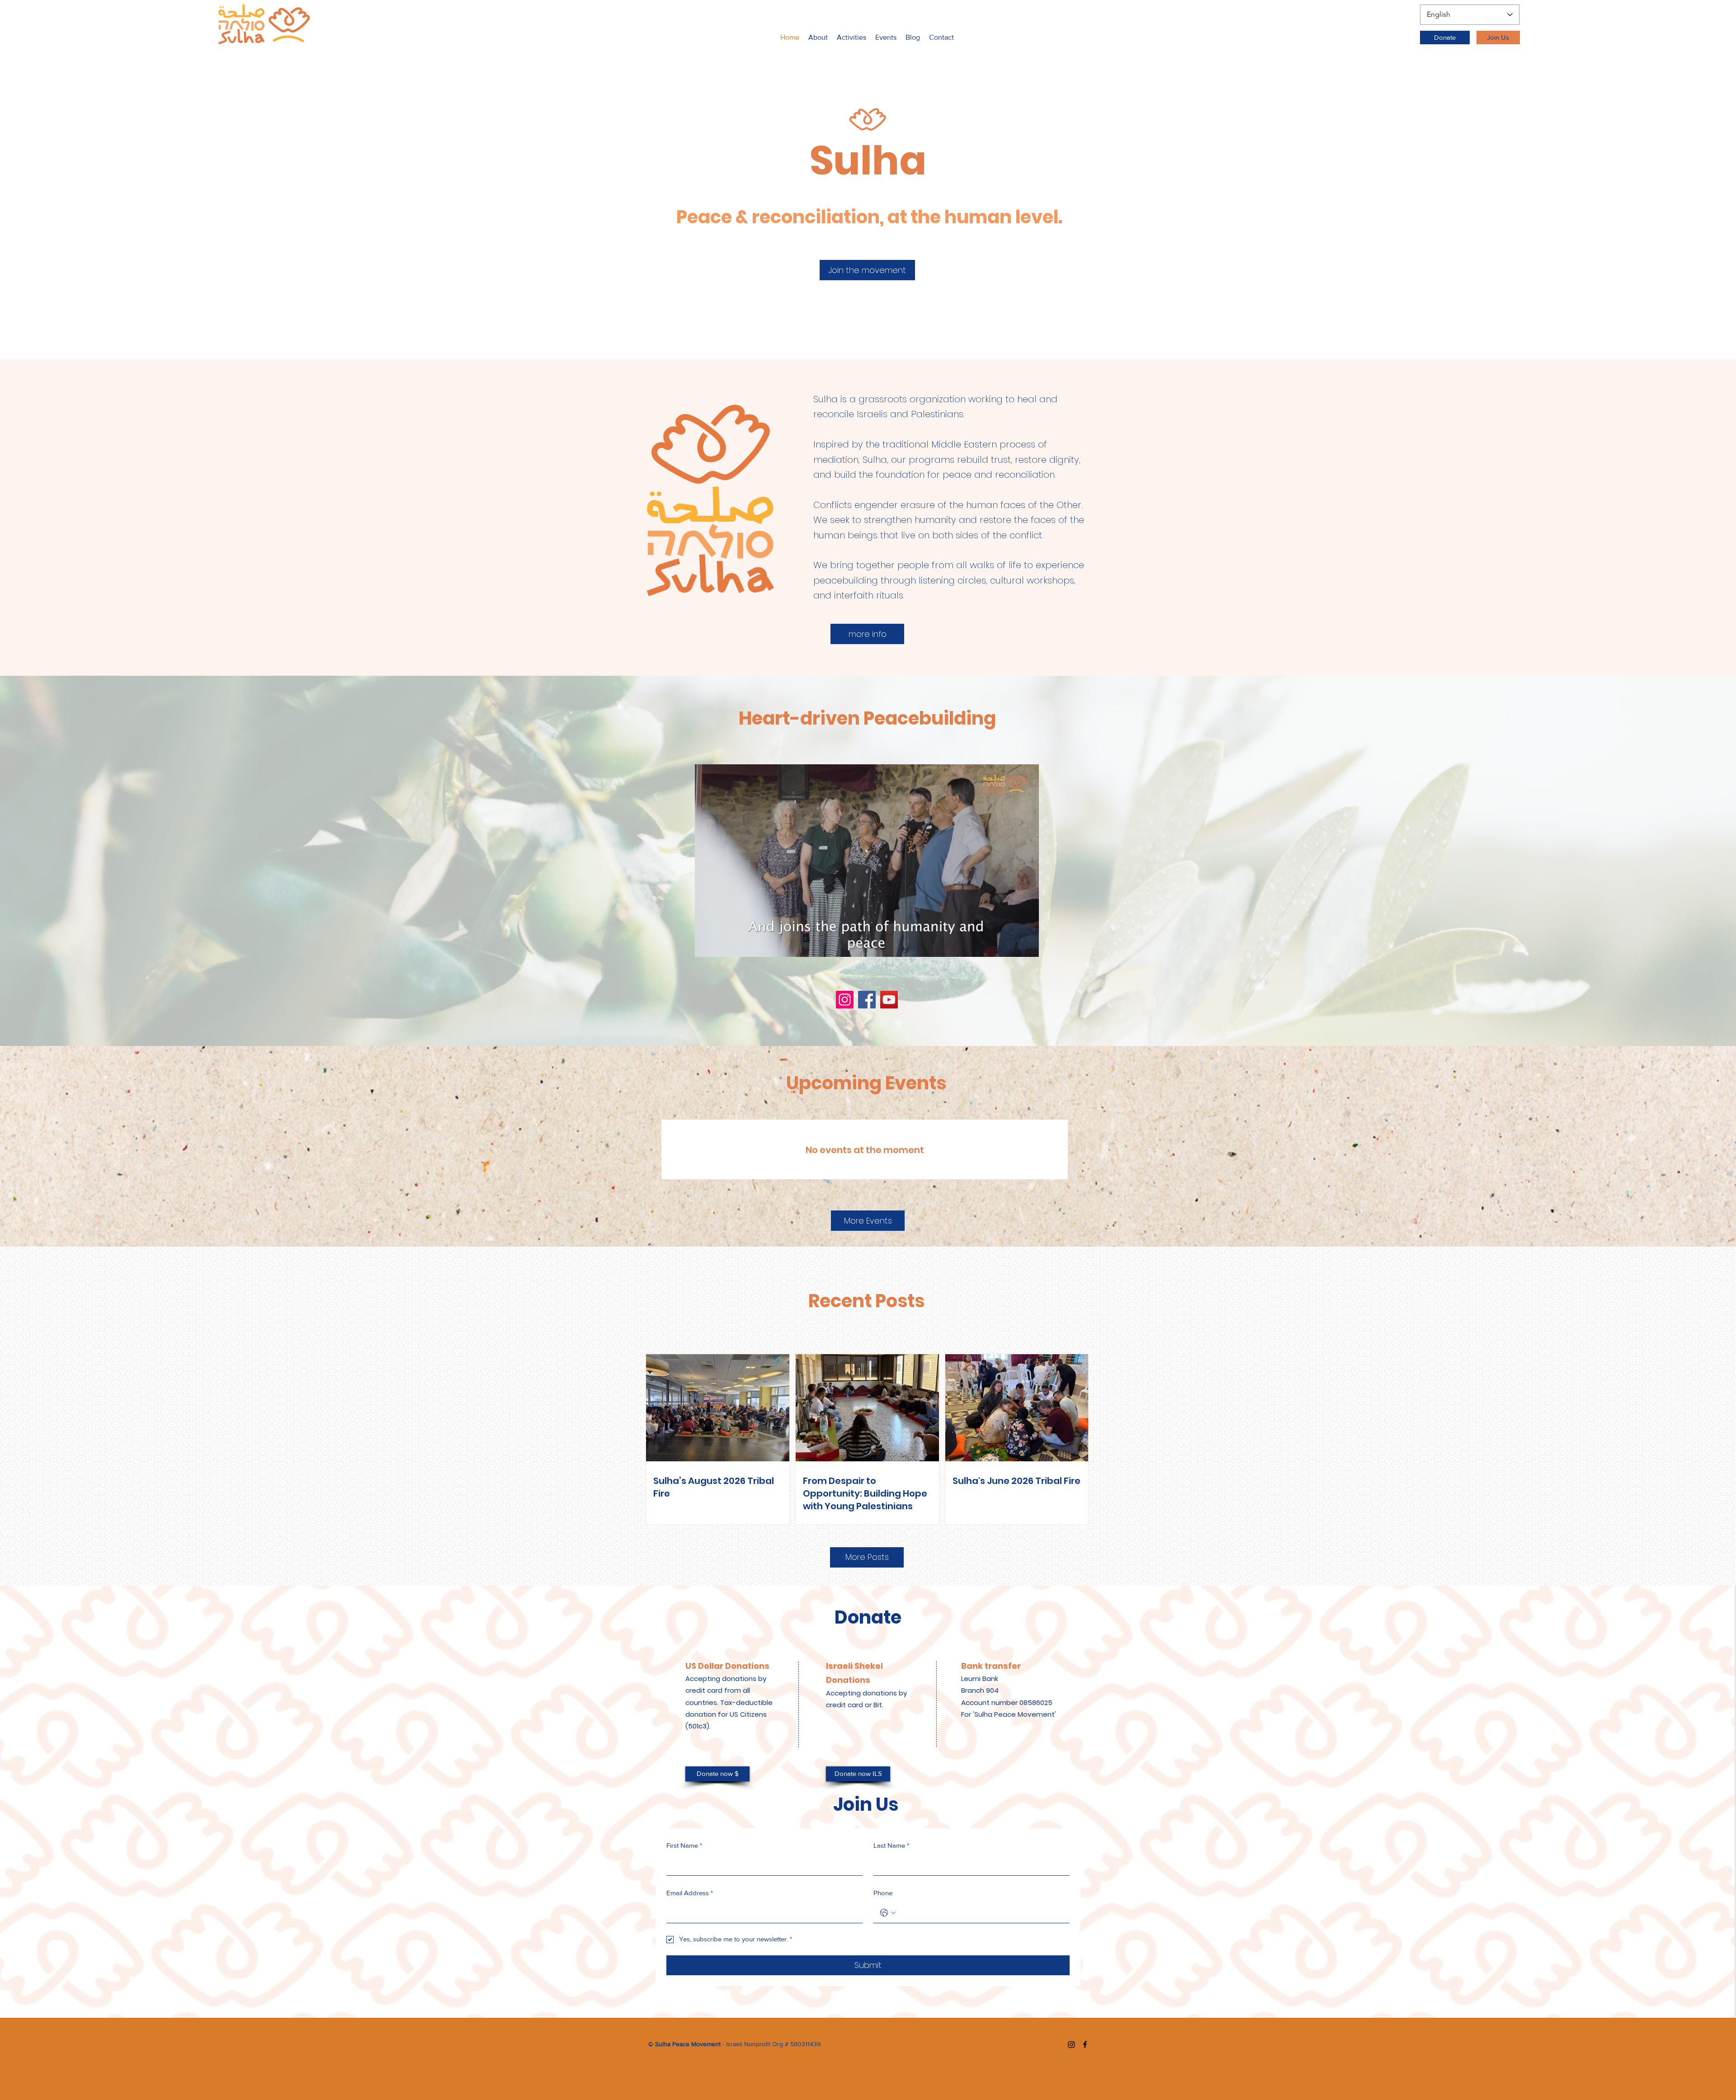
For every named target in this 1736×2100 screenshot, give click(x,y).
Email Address (690, 1893)
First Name (684, 1845)
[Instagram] (845, 1000)
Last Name (891, 1845)
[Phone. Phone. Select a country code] (888, 1913)
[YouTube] (889, 1000)
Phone (883, 1893)
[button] (851, 38)
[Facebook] (867, 1000)
